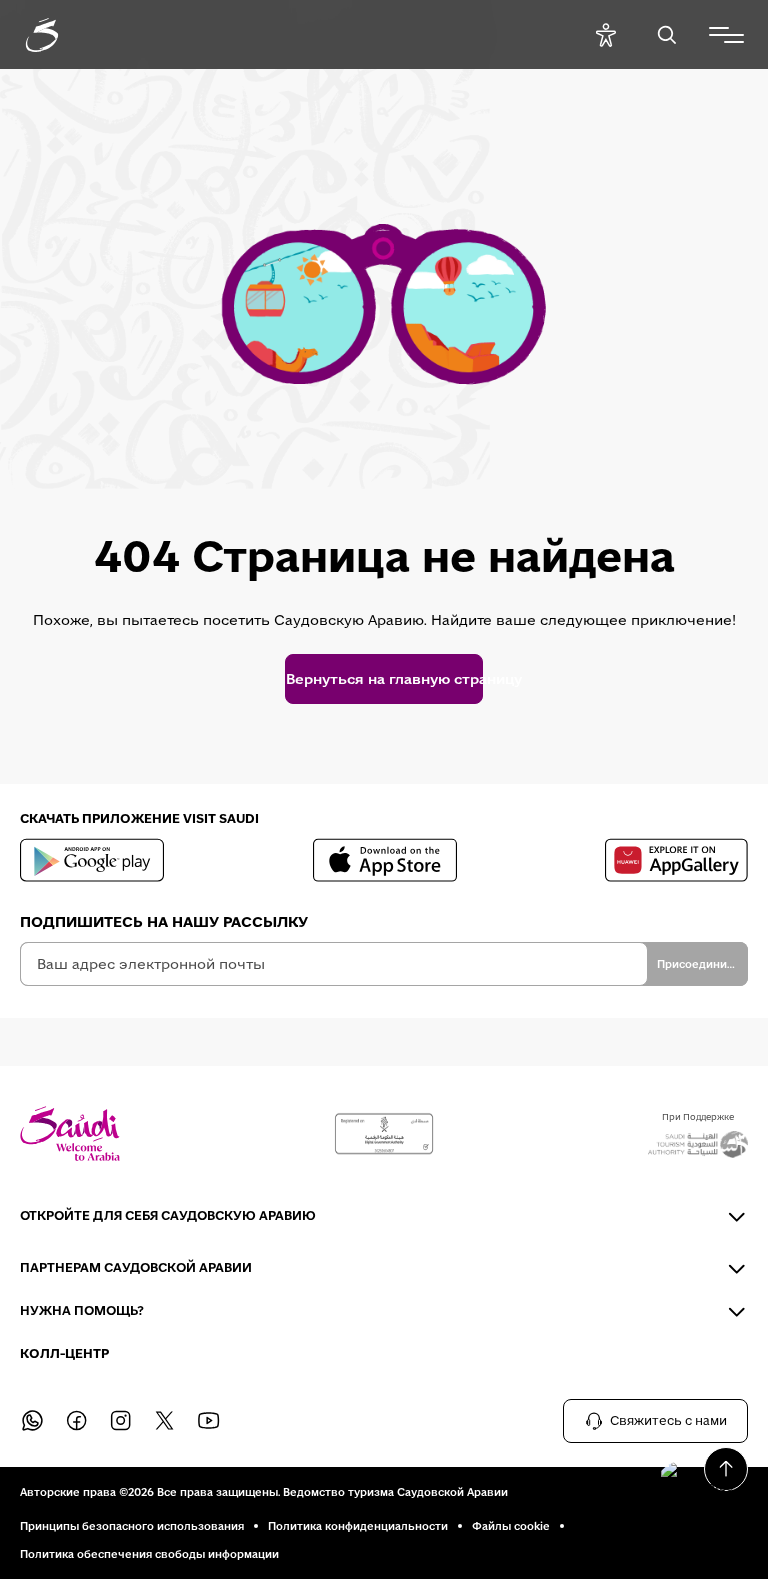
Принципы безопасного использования (132, 1526)
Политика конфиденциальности (358, 1526)
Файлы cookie (511, 1526)
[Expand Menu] (726, 35)
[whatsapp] (32, 1421)
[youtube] (208, 1421)
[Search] (666, 34)
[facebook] (76, 1421)
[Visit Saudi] (70, 1133)
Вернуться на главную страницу (384, 679)
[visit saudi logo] (64, 35)
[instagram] (120, 1421)
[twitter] (164, 1421)
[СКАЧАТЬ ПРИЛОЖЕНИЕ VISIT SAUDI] (92, 860)
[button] (698, 1479)
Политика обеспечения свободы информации (149, 1554)
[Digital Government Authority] (384, 1134)
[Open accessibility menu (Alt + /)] (605, 34)
